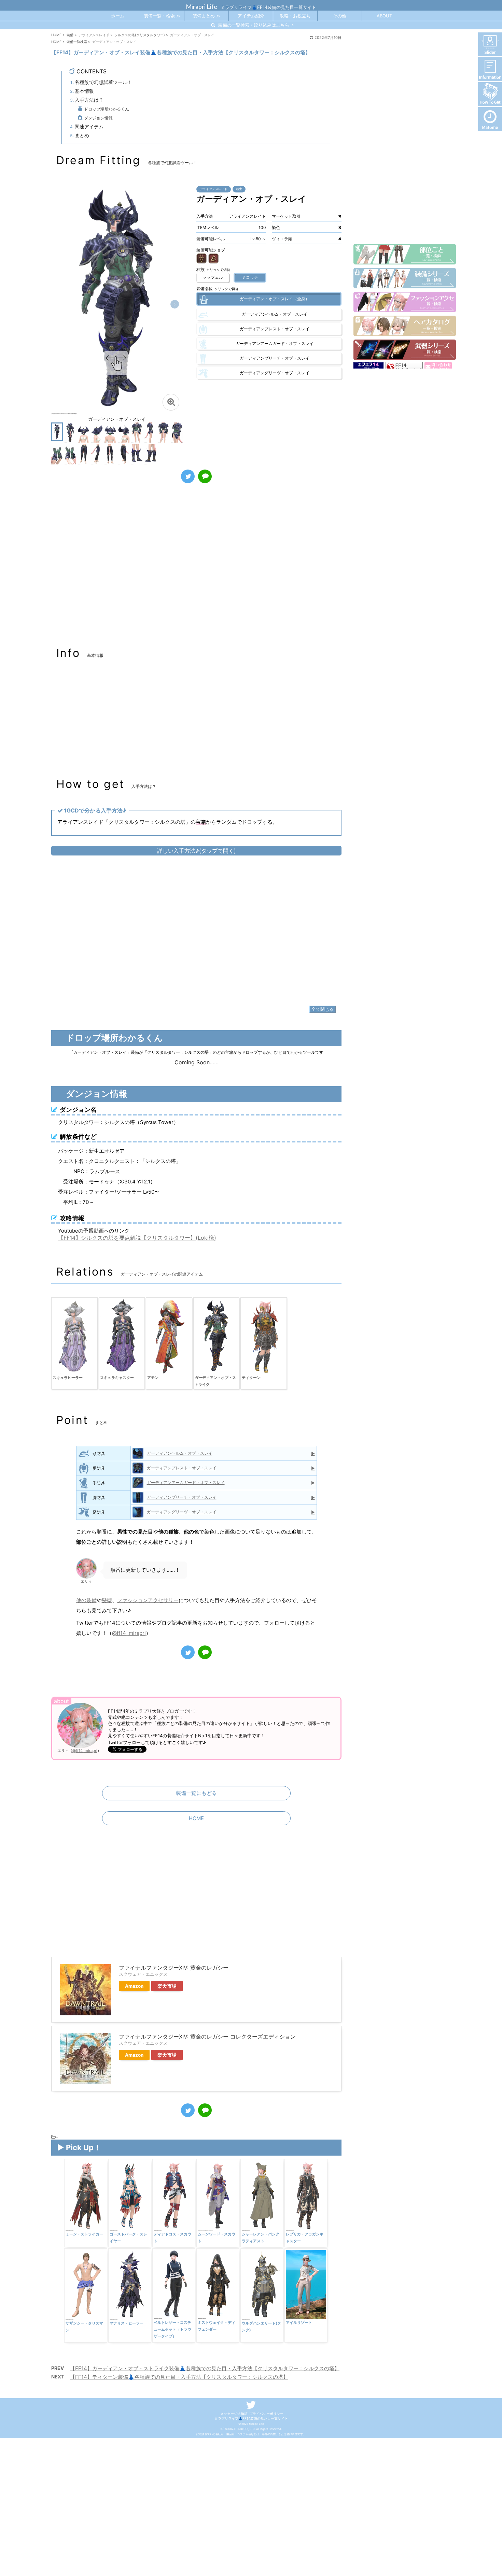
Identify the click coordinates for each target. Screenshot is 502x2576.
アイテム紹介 (251, 16)
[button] (175, 304)
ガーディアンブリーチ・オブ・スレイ (182, 1497)
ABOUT (384, 16)
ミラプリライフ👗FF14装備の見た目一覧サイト (251, 2418)
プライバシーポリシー (266, 2414)
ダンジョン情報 (98, 118)
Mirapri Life (201, 6)
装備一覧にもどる (196, 1793)
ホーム (118, 16)
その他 (340, 16)
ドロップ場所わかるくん (107, 109)
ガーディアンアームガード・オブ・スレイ (186, 1483)
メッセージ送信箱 (234, 2414)
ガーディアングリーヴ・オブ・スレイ (182, 1512)
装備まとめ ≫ (207, 16)
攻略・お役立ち (295, 16)
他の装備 (86, 1600)
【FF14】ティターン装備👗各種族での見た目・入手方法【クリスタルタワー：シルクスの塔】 (179, 2377)
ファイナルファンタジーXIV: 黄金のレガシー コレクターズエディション (207, 2037)
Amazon (134, 1986)
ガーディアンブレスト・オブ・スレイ (182, 1468)
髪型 (107, 1600)
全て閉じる (323, 1009)
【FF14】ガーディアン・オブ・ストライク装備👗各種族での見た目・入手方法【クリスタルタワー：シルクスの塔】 (205, 2368)
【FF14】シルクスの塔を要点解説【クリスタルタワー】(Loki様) (137, 1238)
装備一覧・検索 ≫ (162, 16)
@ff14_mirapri (129, 1633)
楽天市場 (167, 1986)
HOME (196, 1818)
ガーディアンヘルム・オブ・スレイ (180, 1453)
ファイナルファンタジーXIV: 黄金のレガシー (174, 1968)
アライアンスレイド (214, 189)
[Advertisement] (196, 569)
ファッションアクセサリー (148, 1600)
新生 (239, 189)
